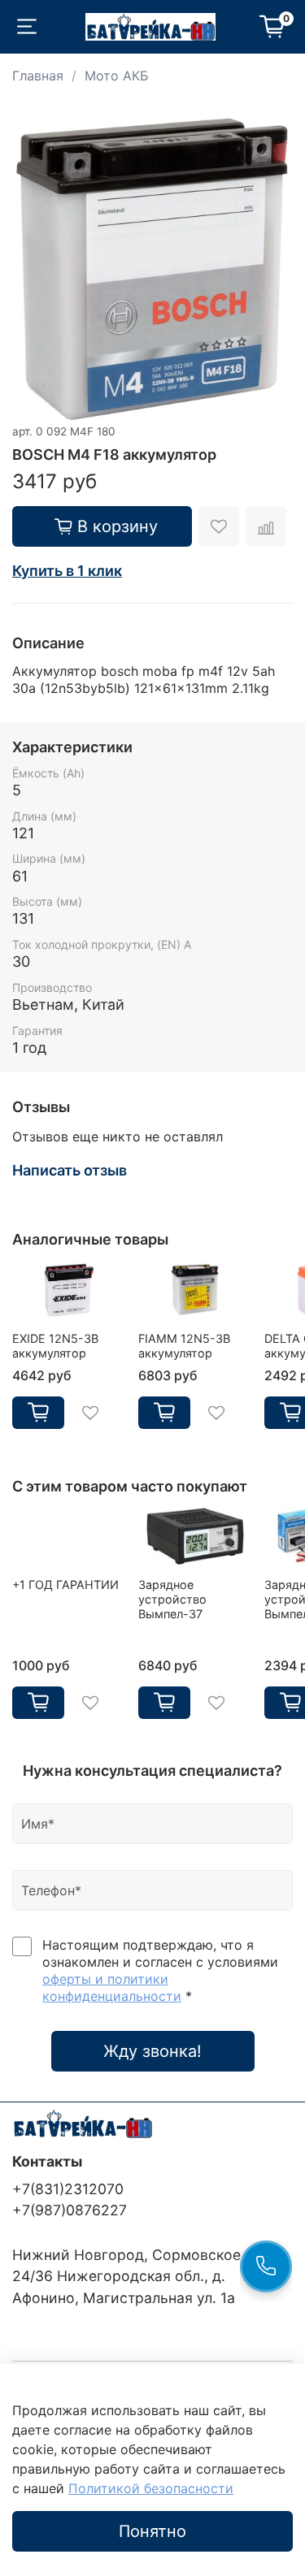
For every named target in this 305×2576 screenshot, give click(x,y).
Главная (38, 76)
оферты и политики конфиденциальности (112, 1987)
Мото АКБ (117, 76)
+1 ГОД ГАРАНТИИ (65, 1585)
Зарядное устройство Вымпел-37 (172, 1599)
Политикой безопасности (151, 2488)
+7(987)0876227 (70, 2210)
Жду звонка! (152, 2051)
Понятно (152, 2531)
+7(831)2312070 (68, 2189)
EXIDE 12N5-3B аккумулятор (55, 1346)
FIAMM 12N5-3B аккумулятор (184, 1346)
